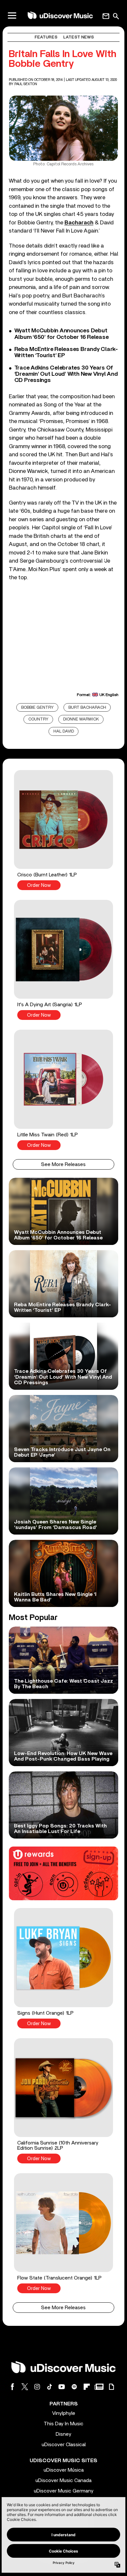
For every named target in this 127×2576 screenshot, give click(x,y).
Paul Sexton (26, 84)
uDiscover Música (64, 2470)
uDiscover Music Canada (63, 2480)
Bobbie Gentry (37, 708)
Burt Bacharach (87, 708)
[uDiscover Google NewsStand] (99, 2387)
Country (38, 719)
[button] (63, 830)
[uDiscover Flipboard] (87, 2387)
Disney (63, 2434)
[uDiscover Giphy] (111, 2387)
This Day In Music (63, 2424)
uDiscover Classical (64, 2445)
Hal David (64, 731)
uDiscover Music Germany (64, 2491)
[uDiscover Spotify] (74, 2387)
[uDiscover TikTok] (49, 2387)
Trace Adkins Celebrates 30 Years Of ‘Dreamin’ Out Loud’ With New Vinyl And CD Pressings (66, 374)
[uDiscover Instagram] (37, 2387)
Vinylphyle (64, 2413)
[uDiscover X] (25, 2387)
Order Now (39, 885)
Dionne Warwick (81, 719)
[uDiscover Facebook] (12, 2387)
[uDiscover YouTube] (62, 2387)
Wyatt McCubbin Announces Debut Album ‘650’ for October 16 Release (62, 334)
